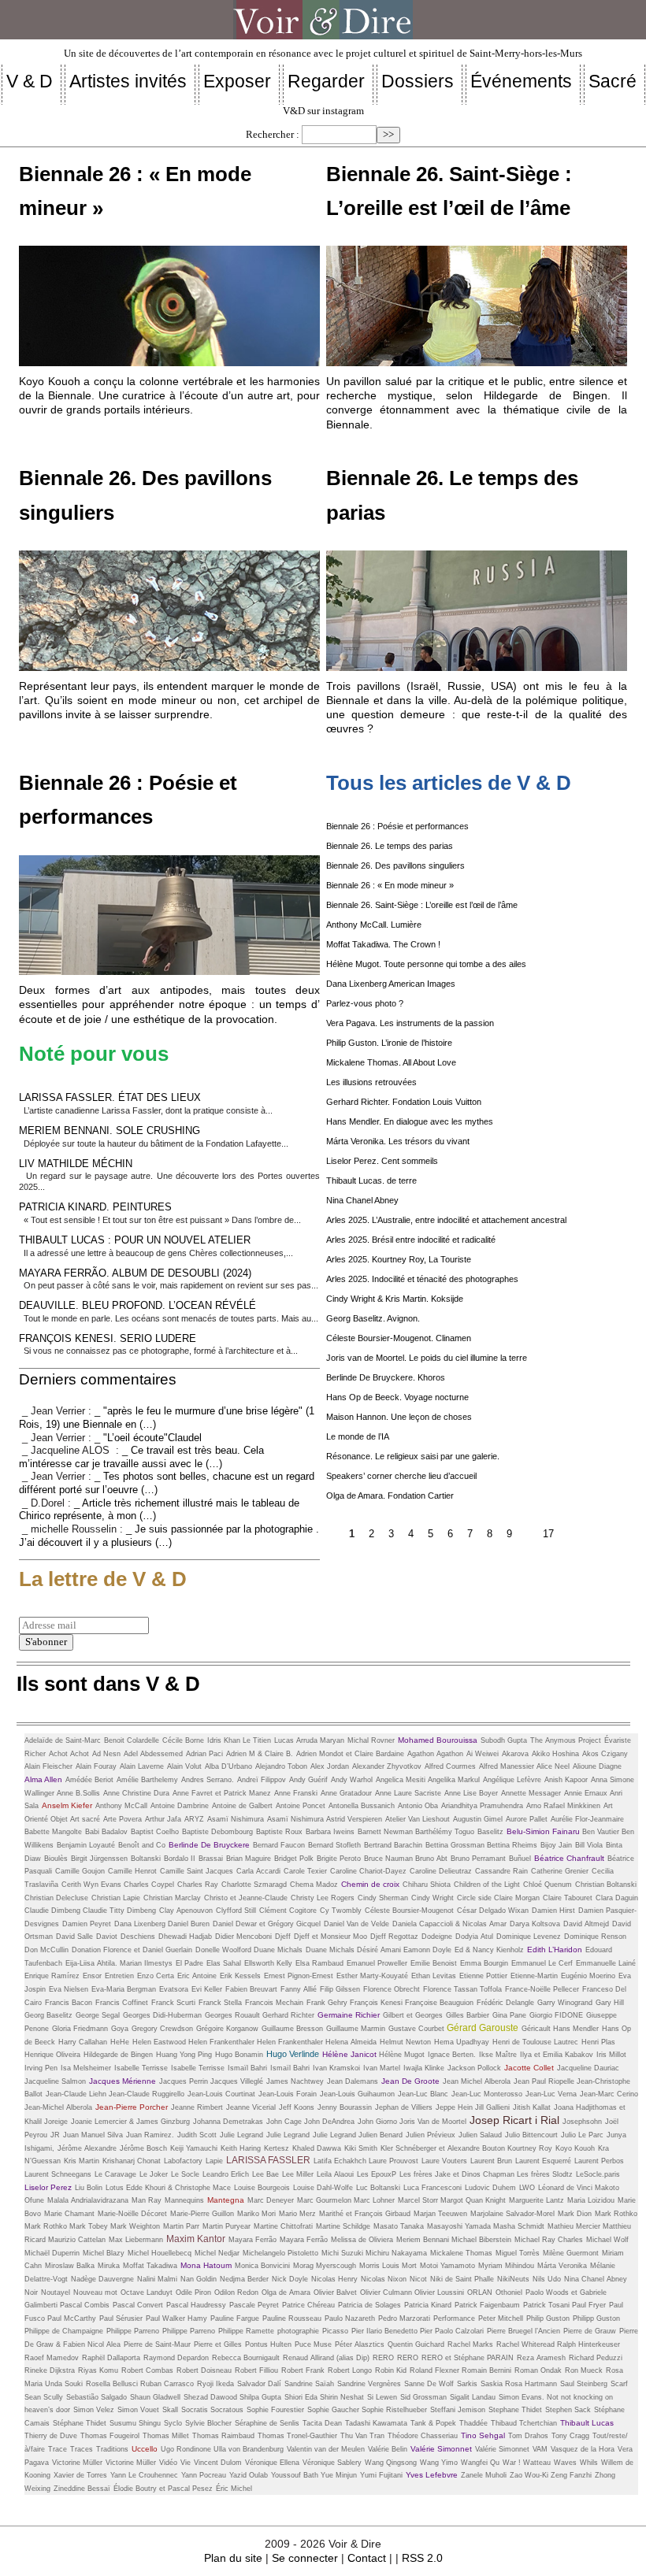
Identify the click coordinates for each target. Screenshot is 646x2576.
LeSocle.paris (598, 2174)
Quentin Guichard (416, 2344)
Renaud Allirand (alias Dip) (326, 2358)
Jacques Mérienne (123, 2081)
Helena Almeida (351, 2042)
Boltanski (146, 1859)
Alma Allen (43, 1779)
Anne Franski (296, 1793)
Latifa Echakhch (341, 2161)
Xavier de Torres (80, 2475)
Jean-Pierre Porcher (132, 2107)
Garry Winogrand (565, 2003)
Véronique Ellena (272, 2463)
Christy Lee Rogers (323, 1898)
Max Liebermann (136, 2240)
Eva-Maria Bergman (124, 1989)
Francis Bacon (69, 2003)
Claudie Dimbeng (54, 1911)
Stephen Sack (568, 2410)
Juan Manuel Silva (93, 2135)
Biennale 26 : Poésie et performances (397, 826)
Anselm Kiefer (67, 1805)
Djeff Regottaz (394, 1937)
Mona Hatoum (206, 2265)
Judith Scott (197, 2135)
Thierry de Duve (51, 2436)
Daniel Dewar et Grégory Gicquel (267, 1924)
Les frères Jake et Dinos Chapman (458, 2174)
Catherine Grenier (560, 1871)
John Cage (285, 2122)
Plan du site (233, 2558)
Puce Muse (313, 2344)
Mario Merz (297, 2214)
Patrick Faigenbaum (487, 2305)
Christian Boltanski (606, 1885)
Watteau (537, 2463)
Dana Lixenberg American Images (391, 984)
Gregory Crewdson (162, 2029)
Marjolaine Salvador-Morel (512, 2214)
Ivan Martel (382, 2068)
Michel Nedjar (217, 2253)
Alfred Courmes (450, 1766)
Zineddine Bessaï (82, 2489)
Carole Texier (305, 1871)
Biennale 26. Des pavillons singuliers (395, 865)
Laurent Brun (491, 2161)
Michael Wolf (607, 2240)
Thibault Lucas (587, 2423)
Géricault (537, 2029)
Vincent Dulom (218, 2463)
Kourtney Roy (530, 2148)
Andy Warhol (352, 1780)
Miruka (109, 2266)
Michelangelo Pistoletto (280, 2253)
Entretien (119, 1976)
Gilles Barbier (468, 2015)
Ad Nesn (106, 1754)
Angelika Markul (454, 1780)
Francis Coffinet (122, 2003)
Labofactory (183, 2161)
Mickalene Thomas (461, 2253)
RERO (383, 2358)
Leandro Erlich (226, 2174)
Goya (120, 2029)
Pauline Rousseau (292, 2318)
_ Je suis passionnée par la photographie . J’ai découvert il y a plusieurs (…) (169, 1536)
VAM (540, 2449)
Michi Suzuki (343, 2253)
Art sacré (85, 1819)
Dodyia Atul (474, 1937)
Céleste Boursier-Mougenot (409, 1911)
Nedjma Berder (244, 2279)
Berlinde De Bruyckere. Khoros (386, 1377)
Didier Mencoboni (243, 1937)
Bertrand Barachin (393, 1845)
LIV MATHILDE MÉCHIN (76, 1164)
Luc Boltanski (378, 2188)
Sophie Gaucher (334, 2410)
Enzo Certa (156, 1976)
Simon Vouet (138, 2410)
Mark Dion (575, 2214)
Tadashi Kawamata (376, 2423)
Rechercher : (273, 135)
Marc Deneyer (271, 2200)
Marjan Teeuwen (440, 2214)
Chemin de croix (370, 1884)
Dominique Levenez (529, 1937)
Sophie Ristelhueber (394, 2410)
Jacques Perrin (185, 2081)
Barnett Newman (386, 1832)
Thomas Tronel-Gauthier (297, 2436)
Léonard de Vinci (566, 2188)
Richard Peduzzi (596, 2358)
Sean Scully (44, 2397)
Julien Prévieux (431, 2135)
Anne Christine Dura (136, 1793)
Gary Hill (610, 2003)
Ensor (92, 1976)
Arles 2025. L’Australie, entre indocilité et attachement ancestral (446, 1220)
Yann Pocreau (204, 2475)
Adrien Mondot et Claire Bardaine (350, 1754)
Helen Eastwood (160, 2042)
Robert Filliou (256, 2370)
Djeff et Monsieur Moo (330, 1937)
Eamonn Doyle (427, 1950)
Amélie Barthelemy (147, 1780)
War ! (513, 2463)
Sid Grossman (423, 2397)
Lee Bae (265, 2174)
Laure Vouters (444, 2161)
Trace (58, 2449)
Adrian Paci (204, 1754)
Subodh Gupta (504, 1740)
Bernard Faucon (279, 1845)
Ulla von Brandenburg (249, 2449)
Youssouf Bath (296, 2475)
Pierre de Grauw (590, 2331)
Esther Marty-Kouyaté (372, 1976)
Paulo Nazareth (350, 2318)
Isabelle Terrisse (141, 2068)
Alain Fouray (96, 1766)
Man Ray (147, 2200)
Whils (589, 2463)
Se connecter (305, 2558)
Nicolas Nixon (384, 2279)
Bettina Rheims (512, 1845)
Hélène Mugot (402, 2055)
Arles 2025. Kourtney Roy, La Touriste (399, 1259)
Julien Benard (381, 2135)
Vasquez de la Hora (583, 2449)
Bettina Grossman (456, 1845)
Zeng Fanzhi (571, 2475)
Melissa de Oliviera (362, 2240)
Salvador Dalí (259, 2384)
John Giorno (379, 2122)
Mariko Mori (256, 2214)
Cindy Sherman (383, 1898)
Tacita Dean (322, 2423)
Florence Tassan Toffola (462, 1989)
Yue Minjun (339, 2475)
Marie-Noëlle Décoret (132, 2214)
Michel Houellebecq (160, 2253)
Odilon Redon (236, 2292)
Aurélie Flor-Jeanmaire (587, 1819)
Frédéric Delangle (505, 2003)
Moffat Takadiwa (150, 2266)
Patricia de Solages (369, 2305)
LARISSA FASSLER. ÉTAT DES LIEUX (110, 1097)
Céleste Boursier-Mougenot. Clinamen (399, 1338)
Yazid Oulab (249, 2475)
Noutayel (56, 2292)
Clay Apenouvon (186, 1911)
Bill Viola (589, 1845)
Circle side (475, 1898)
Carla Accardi (258, 1871)
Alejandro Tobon (281, 1766)
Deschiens (138, 1937)
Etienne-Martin (534, 1976)
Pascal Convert (138, 2305)
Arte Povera (123, 1819)
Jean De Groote (410, 2081)
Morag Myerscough (325, 2266)
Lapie (214, 2161)
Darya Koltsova (535, 1924)
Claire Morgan (517, 1898)
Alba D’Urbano (228, 1766)
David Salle (74, 1937)
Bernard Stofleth (334, 1845)
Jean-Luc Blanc (423, 2094)
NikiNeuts (513, 2279)
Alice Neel (553, 1766)
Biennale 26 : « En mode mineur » (390, 885)
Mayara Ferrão (252, 2240)
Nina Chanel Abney (362, 1200)
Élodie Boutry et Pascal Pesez (163, 2489)
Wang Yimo (439, 2463)
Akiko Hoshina (555, 1754)
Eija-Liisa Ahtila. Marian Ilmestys (119, 1963)
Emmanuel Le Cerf (542, 1963)
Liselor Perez (48, 2187)
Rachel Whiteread (527, 2344)
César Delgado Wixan (493, 1911)
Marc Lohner (374, 2200)
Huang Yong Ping (184, 2055)
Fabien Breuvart (251, 1989)
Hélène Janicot (351, 2054)
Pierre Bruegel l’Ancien (523, 2331)
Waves (565, 2463)
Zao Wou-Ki (530, 2475)
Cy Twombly (341, 1911)
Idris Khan (225, 1740)
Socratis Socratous (212, 2410)
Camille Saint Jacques (197, 1871)
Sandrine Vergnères (369, 2384)
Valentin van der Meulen (326, 2449)
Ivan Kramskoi (336, 2068)
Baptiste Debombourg (217, 1832)
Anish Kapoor (566, 1780)
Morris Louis (381, 2266)
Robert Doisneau (204, 2370)
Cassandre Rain (501, 1871)
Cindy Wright (433, 1898)
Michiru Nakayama (396, 2253)
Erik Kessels (240, 1976)
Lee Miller (298, 2174)
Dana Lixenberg (141, 1924)
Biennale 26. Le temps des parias (390, 846)
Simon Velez (94, 2410)
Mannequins (184, 2200)
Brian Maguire (249, 1859)
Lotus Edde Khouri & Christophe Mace (168, 2188)
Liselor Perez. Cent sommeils (382, 1161)
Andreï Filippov (262, 1780)
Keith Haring (241, 2148)
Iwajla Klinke (424, 2068)
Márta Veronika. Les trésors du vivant (398, 1141)
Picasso (335, 2331)
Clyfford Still (236, 1911)
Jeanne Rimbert (197, 2107)
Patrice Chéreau (308, 2305)
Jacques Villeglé (237, 2081)
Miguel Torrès (518, 2253)
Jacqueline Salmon (55, 2081)
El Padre (189, 1963)
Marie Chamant (69, 2214)
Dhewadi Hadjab (185, 1937)
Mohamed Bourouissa (438, 1740)
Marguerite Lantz (536, 2200)
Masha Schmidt (519, 2226)
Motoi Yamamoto (447, 2266)
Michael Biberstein (481, 2240)
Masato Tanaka (399, 2226)
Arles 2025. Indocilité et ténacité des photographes (422, 1279)
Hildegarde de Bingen (118, 2055)
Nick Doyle (290, 2279)
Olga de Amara (286, 2292)
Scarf (619, 2384)
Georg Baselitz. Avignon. (373, 1318)
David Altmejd (586, 1924)
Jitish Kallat (532, 2107)
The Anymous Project (566, 1740)
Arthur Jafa (163, 1819)
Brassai (211, 1859)
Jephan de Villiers (404, 2107)
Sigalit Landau (473, 2397)
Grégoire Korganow (227, 2029)
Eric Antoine (197, 1976)
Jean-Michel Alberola (58, 2107)
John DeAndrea (329, 2122)
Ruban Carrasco (167, 2384)
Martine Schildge (343, 2226)
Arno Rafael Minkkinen (563, 1806)
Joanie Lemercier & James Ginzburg (130, 2122)
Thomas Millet (166, 2436)
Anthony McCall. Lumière (374, 925)
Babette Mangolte (53, 1832)
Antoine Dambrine (180, 1806)
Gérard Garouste (483, 2028)
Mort (409, 2266)
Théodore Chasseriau (423, 2436)
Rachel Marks (470, 2344)
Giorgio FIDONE (556, 2015)
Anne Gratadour (346, 1793)
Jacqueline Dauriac (588, 2068)
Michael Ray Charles (549, 2240)
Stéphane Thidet (80, 2423)
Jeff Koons (297, 2107)
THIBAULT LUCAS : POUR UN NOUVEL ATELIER (135, 1240)
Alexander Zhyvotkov (387, 1766)
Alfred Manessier (508, 1766)
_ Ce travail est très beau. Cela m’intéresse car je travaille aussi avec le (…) (141, 1457)
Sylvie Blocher (208, 2423)
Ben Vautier (602, 1832)
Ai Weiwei (483, 1754)
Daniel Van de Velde (356, 1924)
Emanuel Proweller (377, 1963)
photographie (298, 2331)
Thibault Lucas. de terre (371, 1181)
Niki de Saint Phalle (462, 2279)
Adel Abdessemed (153, 1754)
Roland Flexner (436, 2370)
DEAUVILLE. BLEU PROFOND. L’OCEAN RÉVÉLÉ (137, 1305)
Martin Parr (181, 2226)
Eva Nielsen (69, 1989)
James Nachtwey (295, 2081)
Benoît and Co (142, 1845)
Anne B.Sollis (78, 1793)
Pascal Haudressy (196, 2305)
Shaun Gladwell (155, 2397)
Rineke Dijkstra (50, 2370)
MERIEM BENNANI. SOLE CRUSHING (110, 1130)
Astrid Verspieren (354, 1819)
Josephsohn (582, 2122)
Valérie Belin (388, 2449)
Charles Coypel (149, 1885)
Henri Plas (598, 2042)
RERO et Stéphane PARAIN (468, 2358)
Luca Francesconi (433, 2188)
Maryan (332, 1740)
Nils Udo (547, 2279)
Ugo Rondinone (187, 2449)
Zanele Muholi (484, 2475)
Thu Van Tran (362, 2436)
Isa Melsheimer (86, 2068)
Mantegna (226, 2200)
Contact (367, 2558)
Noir (31, 2292)
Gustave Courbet (418, 2029)
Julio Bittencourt (531, 2135)
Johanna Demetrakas (228, 2122)
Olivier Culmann (387, 2292)
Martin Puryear (226, 2226)
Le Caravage (115, 2174)
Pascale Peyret (254, 2305)
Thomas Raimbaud (223, 2436)
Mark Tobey (90, 2226)
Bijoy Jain (556, 1845)
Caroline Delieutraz (441, 1871)
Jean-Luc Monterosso (487, 2094)
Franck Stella (220, 2003)
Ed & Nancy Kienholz (489, 1950)
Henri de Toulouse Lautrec (535, 2042)
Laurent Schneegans (58, 2174)
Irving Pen (41, 2068)
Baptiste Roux (279, 1832)
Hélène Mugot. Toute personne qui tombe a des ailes (426, 964)
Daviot (107, 1937)
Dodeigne (437, 1937)
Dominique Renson (595, 1937)
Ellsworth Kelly (268, 1963)
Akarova (515, 1754)
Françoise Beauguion (439, 2003)
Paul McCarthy (72, 2318)
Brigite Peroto (339, 1859)
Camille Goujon (80, 1871)
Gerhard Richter (288, 2015)
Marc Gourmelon (325, 2200)
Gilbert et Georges (413, 2015)
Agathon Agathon (435, 1754)
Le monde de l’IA (358, 1436)
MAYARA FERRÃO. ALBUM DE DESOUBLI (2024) (135, 1273)
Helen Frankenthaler (223, 2042)
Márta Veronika (562, 2266)
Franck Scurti (173, 2003)
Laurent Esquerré (543, 2161)
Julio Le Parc (582, 2135)
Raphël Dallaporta (111, 2358)
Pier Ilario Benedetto (386, 2331)
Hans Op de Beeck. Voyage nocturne (397, 1397)
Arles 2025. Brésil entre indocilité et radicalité (411, 1240)
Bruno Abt (431, 1859)
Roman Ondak (538, 2370)
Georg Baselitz (48, 2015)
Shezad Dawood (212, 2397)
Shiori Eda (302, 2397)
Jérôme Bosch (143, 2148)
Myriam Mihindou (506, 2266)
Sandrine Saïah (309, 2384)
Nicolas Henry (334, 2279)
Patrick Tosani (548, 2305)
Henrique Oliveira (52, 2055)
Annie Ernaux (587, 1793)
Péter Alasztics (360, 2344)
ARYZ (194, 1819)
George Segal (98, 2015)
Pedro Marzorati (404, 2318)
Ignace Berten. (452, 2055)
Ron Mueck (584, 2370)
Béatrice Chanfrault (569, 1858)
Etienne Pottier (483, 1976)
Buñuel (520, 1859)
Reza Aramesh (541, 2358)
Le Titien (257, 1740)
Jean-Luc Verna (551, 2094)
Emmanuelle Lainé (606, 1963)
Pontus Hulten (268, 2344)
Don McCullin (46, 1950)
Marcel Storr (419, 2200)
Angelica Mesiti (402, 1780)
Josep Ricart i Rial (514, 2120)
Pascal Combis (85, 2305)
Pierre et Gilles (218, 2344)
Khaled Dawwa (317, 2148)
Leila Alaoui (335, 2174)
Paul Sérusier (121, 2318)
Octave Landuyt (147, 2292)
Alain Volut (184, 1766)
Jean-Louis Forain (288, 2094)
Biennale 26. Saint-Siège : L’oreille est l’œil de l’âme (422, 905)
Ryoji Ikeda (215, 2384)
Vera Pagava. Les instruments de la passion (410, 1023)
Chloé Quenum (548, 1885)
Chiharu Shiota (427, 1885)
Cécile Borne (183, 1740)
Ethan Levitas (434, 1976)
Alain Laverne (142, 1766)
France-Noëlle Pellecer (542, 1989)
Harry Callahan (83, 2042)
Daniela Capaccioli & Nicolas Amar (449, 1924)
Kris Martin (82, 2161)
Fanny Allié (299, 1989)
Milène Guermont (571, 2253)
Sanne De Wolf (429, 2384)
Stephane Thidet (515, 2410)
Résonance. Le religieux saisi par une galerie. (413, 1456)
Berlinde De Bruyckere (209, 1845)
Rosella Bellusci (113, 2384)
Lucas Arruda (297, 1740)
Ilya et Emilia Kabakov (557, 2055)
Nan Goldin (199, 2279)
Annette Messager (531, 1793)
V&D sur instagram (323, 111)
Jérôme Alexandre (87, 2148)
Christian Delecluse (56, 1898)
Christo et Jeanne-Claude (246, 1898)
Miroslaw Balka (70, 2266)
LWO (527, 2188)
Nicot (418, 2279)
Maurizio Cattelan (77, 2240)
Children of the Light (487, 1885)
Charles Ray (198, 1885)
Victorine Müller (131, 2463)
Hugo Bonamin (239, 2055)
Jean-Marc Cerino (609, 2094)
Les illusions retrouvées (371, 1082)
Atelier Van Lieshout (418, 1819)
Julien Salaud (480, 2135)
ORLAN (480, 2292)
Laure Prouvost (394, 2161)
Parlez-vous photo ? (365, 1003)
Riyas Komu (98, 2370)
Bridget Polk (294, 1859)
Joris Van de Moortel (433, 2122)
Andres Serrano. (208, 1780)
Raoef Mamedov (52, 2358)
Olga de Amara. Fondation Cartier (390, 1496)
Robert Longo (350, 2370)
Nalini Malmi (157, 2279)
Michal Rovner (371, 1740)
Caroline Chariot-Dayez (368, 1871)
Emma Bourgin (484, 1963)
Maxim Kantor (196, 2239)
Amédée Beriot (89, 1780)
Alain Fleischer (48, 1766)
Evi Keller (207, 1989)
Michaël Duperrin (52, 2253)
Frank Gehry (328, 2003)
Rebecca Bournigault (246, 2358)
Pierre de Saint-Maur (157, 2344)
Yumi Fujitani (381, 2475)
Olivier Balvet (335, 2292)
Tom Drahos (528, 2436)
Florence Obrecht (392, 1989)
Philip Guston (548, 2318)
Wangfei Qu (480, 2463)
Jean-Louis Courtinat (221, 2094)
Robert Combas (147, 2370)
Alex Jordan (330, 1766)
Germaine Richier (349, 2015)
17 (548, 1534)
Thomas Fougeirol (110, 2436)
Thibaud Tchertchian (524, 2423)
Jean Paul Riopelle (545, 2081)
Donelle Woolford (225, 1950)
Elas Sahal (224, 1963)
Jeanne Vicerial (251, 2107)
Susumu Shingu (135, 2423)
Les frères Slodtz (545, 2174)
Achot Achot (69, 1754)
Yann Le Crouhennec (144, 2475)
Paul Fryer (589, 2305)
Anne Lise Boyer (471, 1793)
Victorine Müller (77, 2463)
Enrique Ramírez (52, 1976)
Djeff (283, 1937)
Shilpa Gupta (260, 2397)
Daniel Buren (189, 1924)
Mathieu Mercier (575, 2226)
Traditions (112, 2449)
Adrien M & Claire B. (260, 1754)
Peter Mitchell (501, 2318)
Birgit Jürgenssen (99, 1859)
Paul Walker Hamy (176, 2318)
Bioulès (56, 1859)
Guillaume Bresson (292, 2029)
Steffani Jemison (458, 2410)
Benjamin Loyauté (86, 1845)
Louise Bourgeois (262, 2188)
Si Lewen (382, 2397)
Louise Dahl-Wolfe (323, 2188)
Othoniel (509, 2292)
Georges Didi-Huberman (162, 2015)
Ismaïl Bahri (247, 2068)
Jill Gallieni (492, 2107)
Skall (170, 2410)
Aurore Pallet (527, 1819)
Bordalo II (180, 1859)
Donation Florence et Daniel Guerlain (132, 1950)
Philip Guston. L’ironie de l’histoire (389, 1043)
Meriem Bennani (424, 2240)
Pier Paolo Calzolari (452, 2331)
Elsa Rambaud (319, 1963)
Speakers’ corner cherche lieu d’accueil (401, 1476)
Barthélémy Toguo (445, 1832)
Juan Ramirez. (150, 2135)
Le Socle (185, 2174)
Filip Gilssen (340, 1989)
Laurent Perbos (599, 2161)
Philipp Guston (596, 2318)
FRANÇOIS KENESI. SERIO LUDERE (108, 1338)
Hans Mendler (576, 2029)
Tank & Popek (433, 2423)
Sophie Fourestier (275, 2410)
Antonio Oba (418, 1806)
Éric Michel (234, 2489)
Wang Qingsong (391, 2463)
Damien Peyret (87, 1924)
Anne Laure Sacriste (408, 1793)
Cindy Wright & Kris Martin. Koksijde (395, 1299)
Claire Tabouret (568, 1898)
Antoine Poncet (301, 1806)
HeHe (120, 2042)
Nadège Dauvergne (102, 2279)
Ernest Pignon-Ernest (299, 1976)
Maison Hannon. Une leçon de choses (399, 1417)
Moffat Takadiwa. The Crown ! (383, 944)
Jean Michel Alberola (477, 2081)
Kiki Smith (361, 2148)
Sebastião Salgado (97, 2397)
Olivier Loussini (439, 2292)
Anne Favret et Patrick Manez (222, 1793)
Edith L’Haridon (555, 1950)
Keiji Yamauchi (194, 2148)
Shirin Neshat (342, 2397)
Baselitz (490, 1832)
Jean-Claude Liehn (77, 2094)
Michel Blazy (104, 2253)
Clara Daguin (617, 1898)
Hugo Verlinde (293, 2054)
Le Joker (154, 2174)
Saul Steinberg (584, 2384)
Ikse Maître (498, 2055)
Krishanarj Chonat (132, 2161)
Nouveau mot (95, 2292)
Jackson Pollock (474, 2068)
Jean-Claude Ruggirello (147, 2094)
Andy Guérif (308, 1780)
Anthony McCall (121, 1806)
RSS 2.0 (422, 2558)
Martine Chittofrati (283, 2226)
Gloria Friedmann (80, 2029)
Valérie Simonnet (441, 2449)
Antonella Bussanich (362, 1806)
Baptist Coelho (155, 1832)
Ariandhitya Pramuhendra (482, 1806)
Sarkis (467, 2384)
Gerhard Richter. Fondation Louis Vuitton (404, 1102)
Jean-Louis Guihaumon (357, 2094)
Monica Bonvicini (262, 2266)
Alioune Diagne (597, 1766)
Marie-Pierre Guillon (202, 2214)
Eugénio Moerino (588, 1976)
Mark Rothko (616, 2214)
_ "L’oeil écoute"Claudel (148, 1438)
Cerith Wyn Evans (93, 1885)
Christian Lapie (116, 1898)
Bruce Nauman (390, 1859)
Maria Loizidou (591, 2200)
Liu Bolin (89, 2188)
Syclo (173, 2423)
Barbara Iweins (330, 1832)
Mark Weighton (135, 2226)
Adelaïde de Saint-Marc (63, 1740)
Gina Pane (509, 2015)
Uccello (145, 2449)
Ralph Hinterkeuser (588, 2344)
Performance (454, 2318)
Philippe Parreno (133, 2331)
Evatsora (174, 1989)
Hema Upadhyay (462, 2042)
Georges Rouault (234, 2015)
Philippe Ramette (246, 2331)
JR (55, 2135)
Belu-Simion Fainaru (544, 1831)
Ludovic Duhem (490, 2188)
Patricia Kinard (428, 2305)
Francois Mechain (274, 2003)
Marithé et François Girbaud (365, 2214)
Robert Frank (303, 2370)
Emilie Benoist (434, 1963)
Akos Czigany (605, 1754)
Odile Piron (193, 2292)
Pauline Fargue (235, 2318)
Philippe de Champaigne (64, 2331)
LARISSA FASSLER (268, 2160)
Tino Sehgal (483, 2435)
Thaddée (473, 2423)
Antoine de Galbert (242, 1806)
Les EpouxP (377, 2174)
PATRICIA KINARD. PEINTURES (95, 1207)
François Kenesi (377, 2003)
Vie (186, 2463)
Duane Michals (278, 1950)
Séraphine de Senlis (267, 2423)
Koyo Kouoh (575, 2148)
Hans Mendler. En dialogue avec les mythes (410, 1121)
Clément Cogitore (288, 1911)
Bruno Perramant (478, 1859)
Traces (82, 2449)
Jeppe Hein (455, 2107)
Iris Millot (611, 2055)
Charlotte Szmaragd (254, 1885)
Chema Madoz (314, 1885)
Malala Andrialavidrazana (88, 2200)
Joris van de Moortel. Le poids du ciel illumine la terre (427, 1358)
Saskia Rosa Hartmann (519, 2384)
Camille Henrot (132, 1871)
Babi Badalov (106, 1832)
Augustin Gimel (478, 1819)
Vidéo (168, 2463)
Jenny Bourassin (345, 2107)
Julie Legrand (241, 2135)
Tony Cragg (570, 2436)
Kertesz (277, 2148)
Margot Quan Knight (473, 2200)
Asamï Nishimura (236, 1819)
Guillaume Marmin (356, 2029)
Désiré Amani (380, 1950)
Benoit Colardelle (132, 1740)
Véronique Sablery (332, 2463)
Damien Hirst (553, 1911)
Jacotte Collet (529, 2068)
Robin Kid (391, 2370)
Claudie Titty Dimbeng (119, 1911)
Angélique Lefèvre (512, 1780)
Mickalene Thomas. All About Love (391, 1062)
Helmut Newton (405, 2042)
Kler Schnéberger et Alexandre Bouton (444, 2148)
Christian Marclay (172, 1898)
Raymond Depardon (176, 2358)
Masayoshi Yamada (460, 2226)
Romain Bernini (486, 2370)
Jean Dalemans (353, 2081)
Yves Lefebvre (432, 2475)
